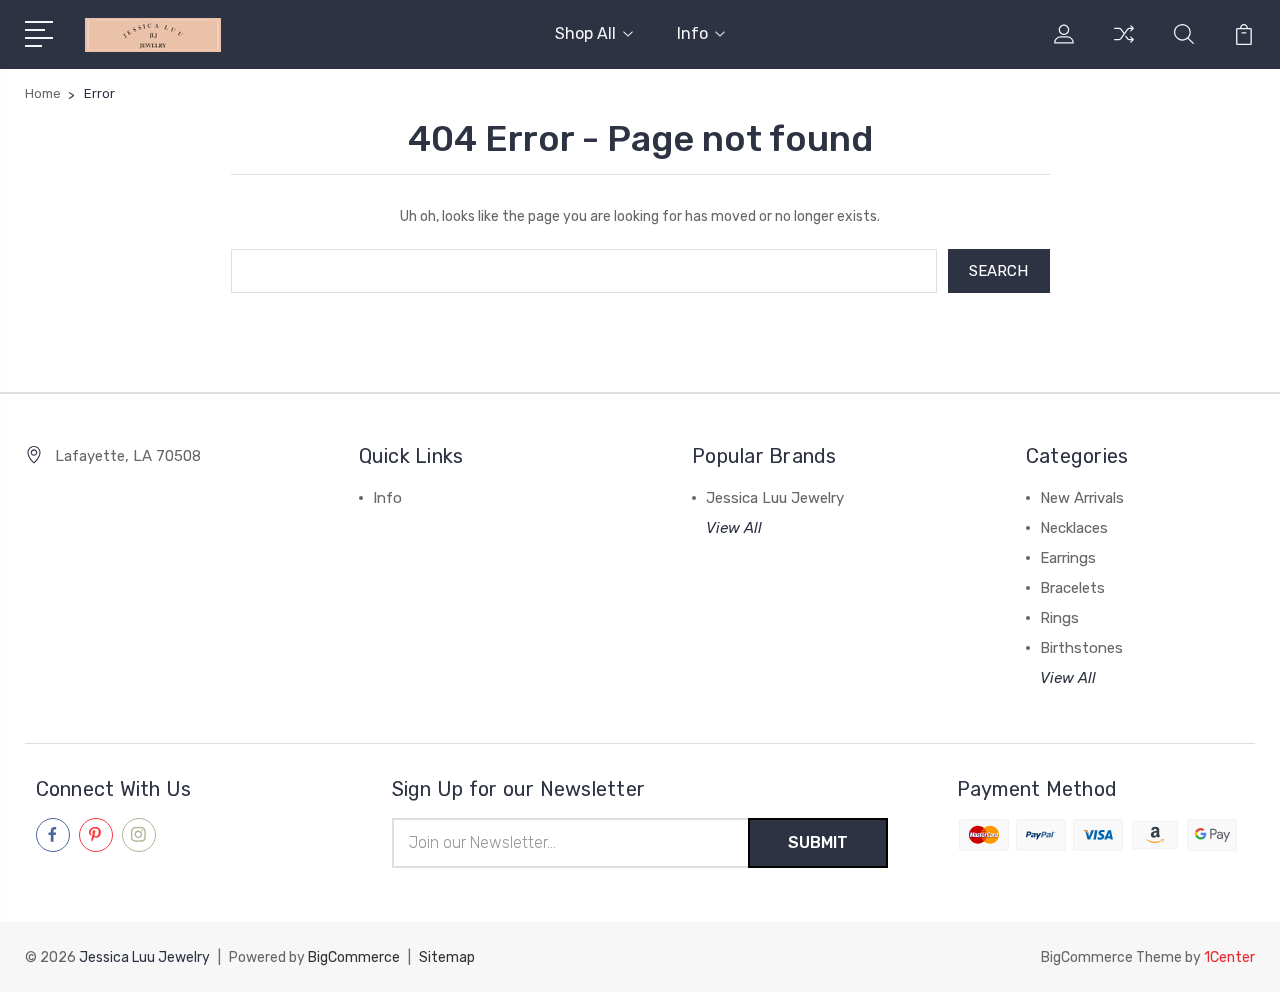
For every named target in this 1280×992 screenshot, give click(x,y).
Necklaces (1074, 528)
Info (692, 33)
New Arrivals (1082, 498)
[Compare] (1124, 46)
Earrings (1068, 558)
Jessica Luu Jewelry (775, 498)
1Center (1229, 957)
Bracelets (1072, 588)
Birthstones (1081, 648)
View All (734, 528)
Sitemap (447, 957)
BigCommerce (354, 957)
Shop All (585, 33)
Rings (1059, 618)
